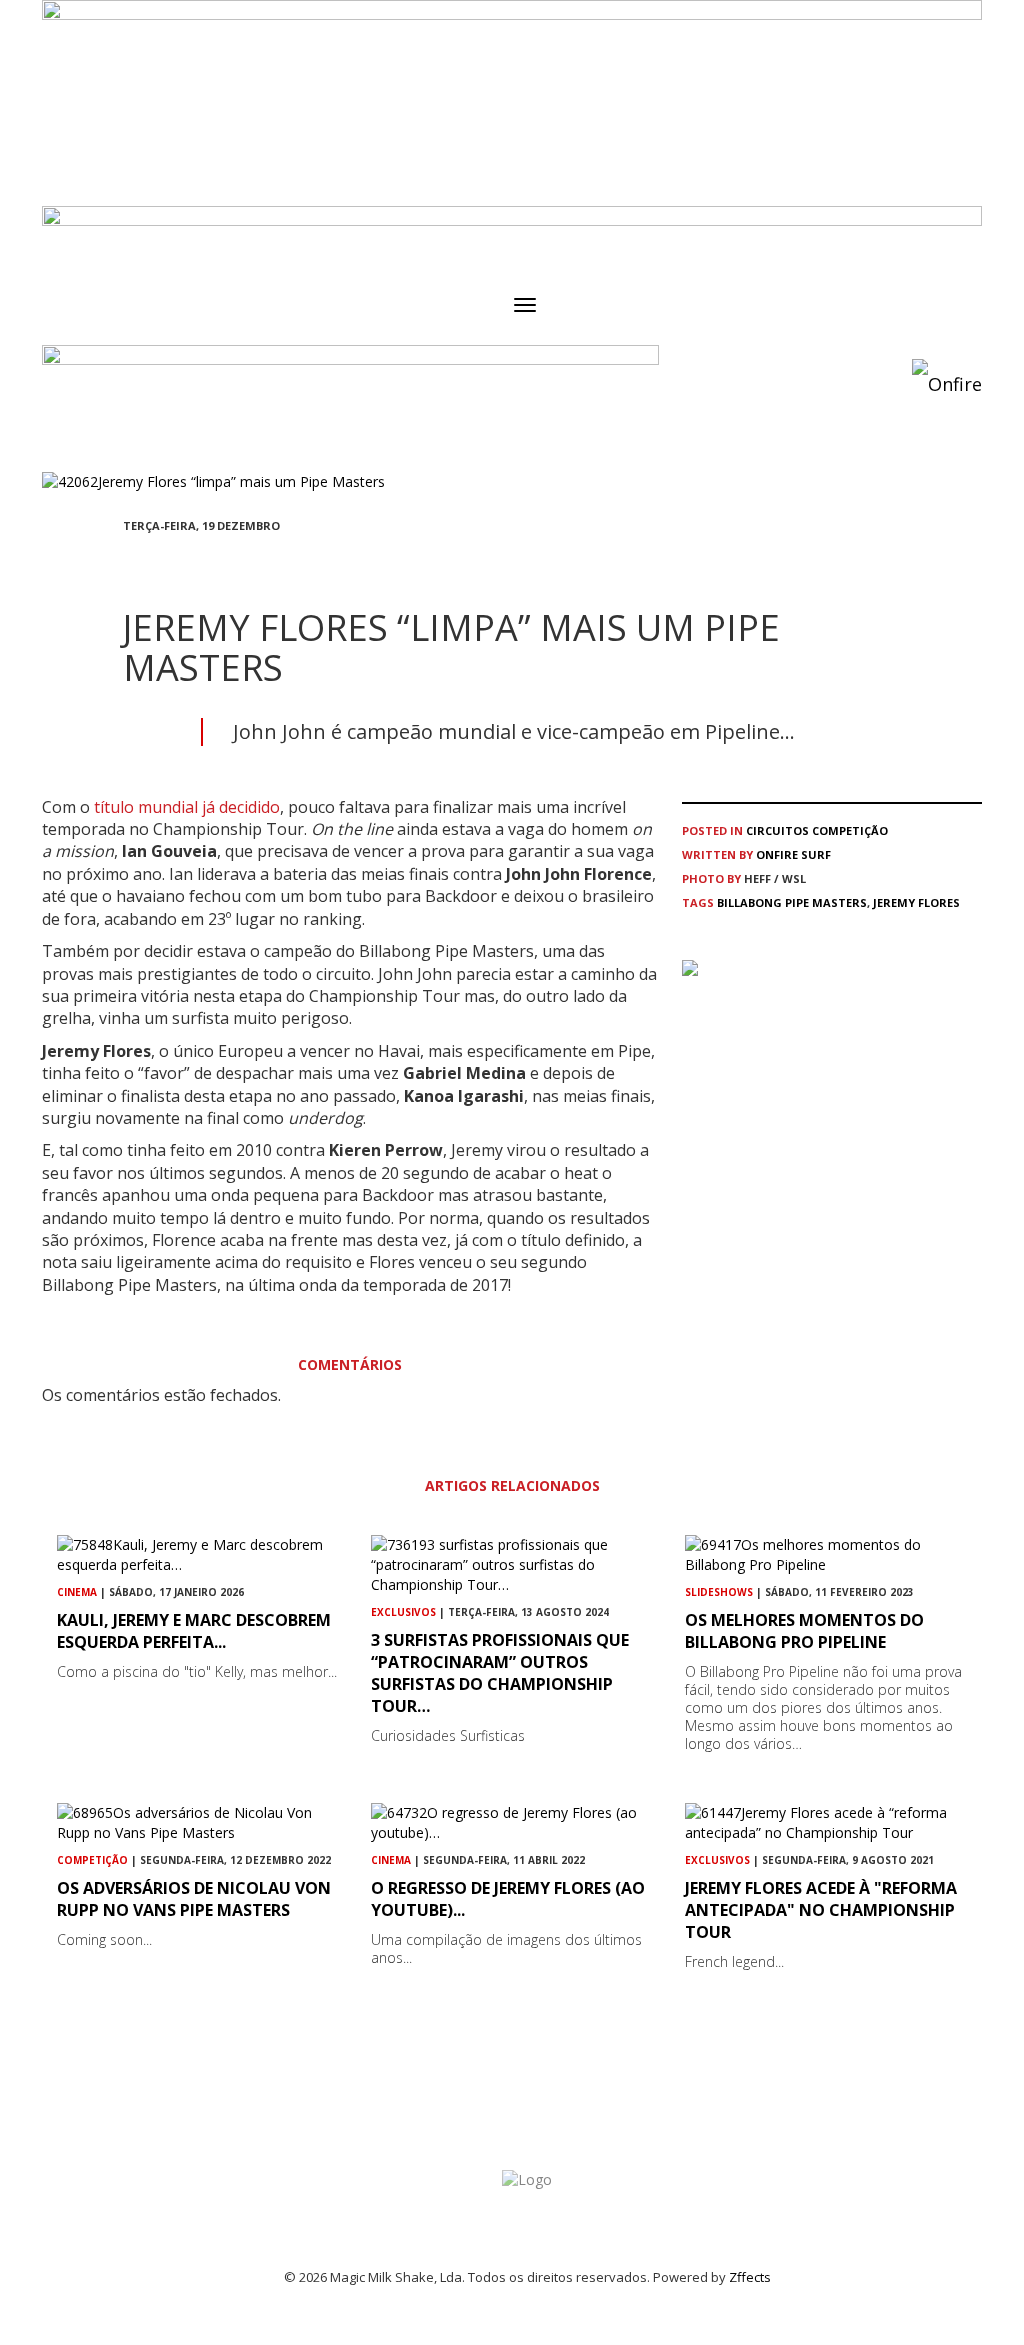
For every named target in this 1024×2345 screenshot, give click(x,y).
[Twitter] (177, 562)
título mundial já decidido (185, 807)
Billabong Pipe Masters (792, 902)
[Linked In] (225, 562)
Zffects (750, 2277)
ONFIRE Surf (793, 854)
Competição (850, 830)
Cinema (77, 1592)
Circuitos (777, 830)
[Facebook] (129, 562)
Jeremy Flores (916, 902)
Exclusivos (403, 1612)
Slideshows (719, 1592)
